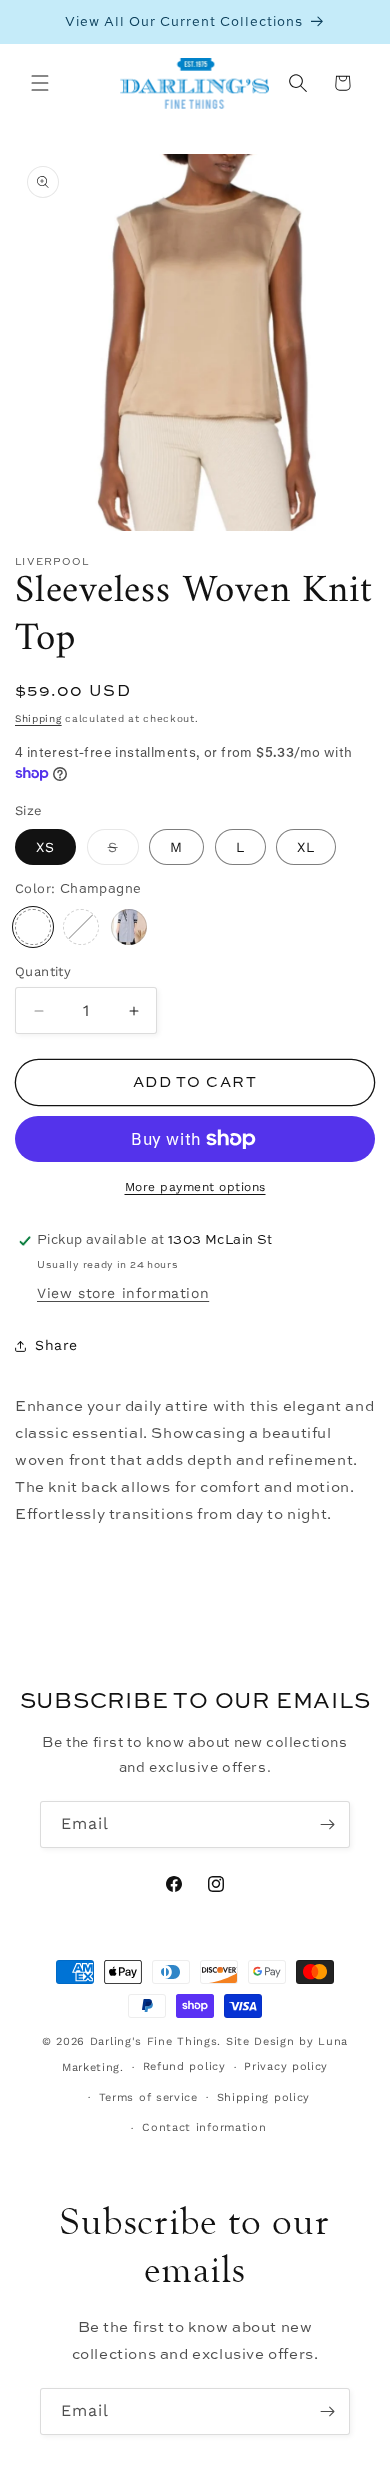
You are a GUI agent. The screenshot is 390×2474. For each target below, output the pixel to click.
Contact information (204, 2127)
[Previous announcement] (37, 22)
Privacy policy (286, 2066)
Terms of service (148, 2097)
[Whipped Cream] (81, 927)
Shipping (38, 718)
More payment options (195, 1187)
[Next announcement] (353, 22)
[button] (40, 83)
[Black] (129, 927)
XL (306, 847)
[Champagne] (33, 927)
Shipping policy (264, 2097)
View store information (123, 1293)
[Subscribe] (327, 1824)
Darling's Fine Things (154, 2041)
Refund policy (184, 2066)
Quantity (43, 971)
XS (45, 847)
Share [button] (56, 1345)
